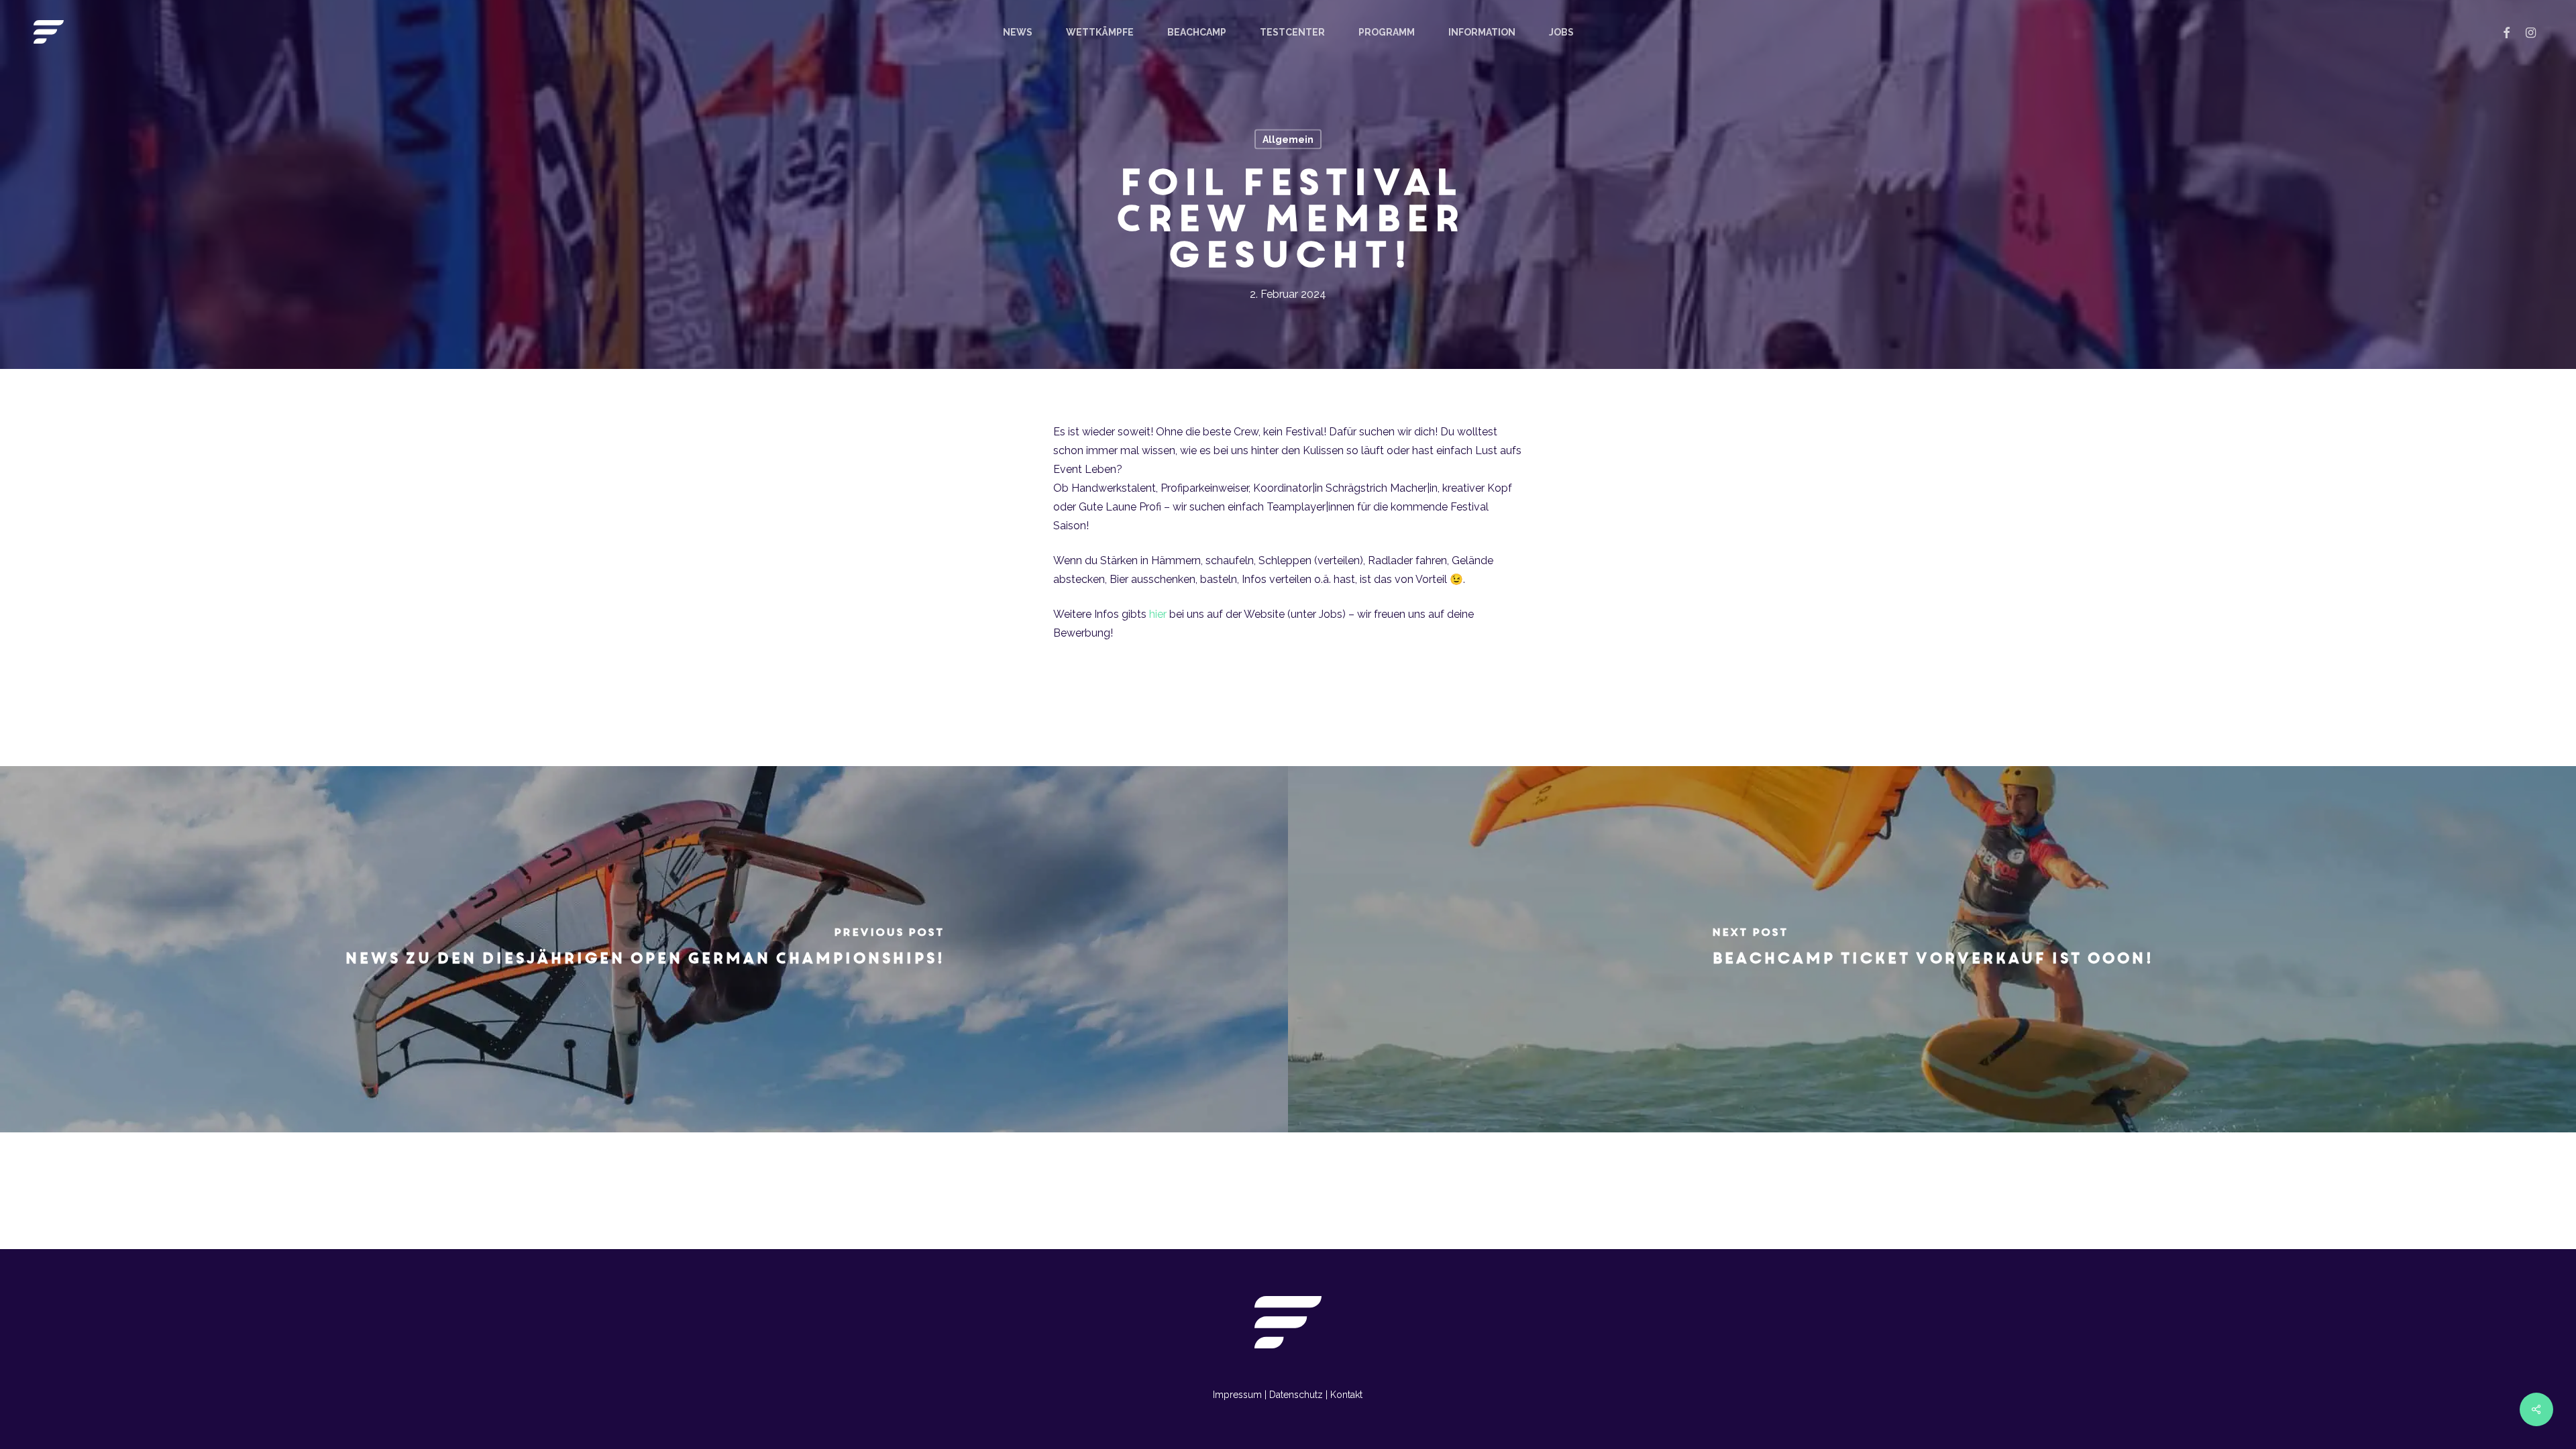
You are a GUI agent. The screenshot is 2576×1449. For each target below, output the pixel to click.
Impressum (1237, 1395)
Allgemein (1288, 140)
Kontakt (1346, 1395)
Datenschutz (1296, 1395)
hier (1158, 614)
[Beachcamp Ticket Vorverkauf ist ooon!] (1932, 949)
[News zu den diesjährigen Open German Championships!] (644, 949)
